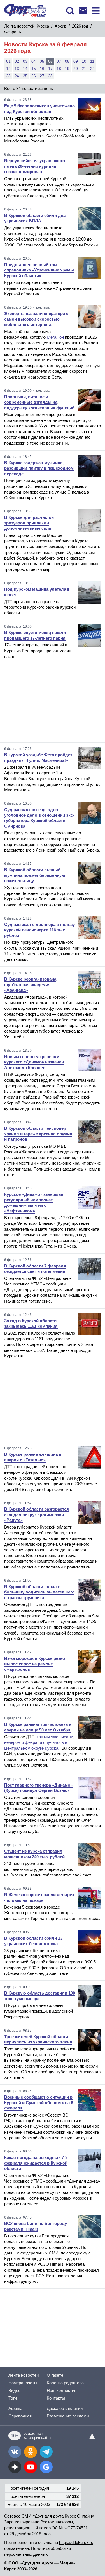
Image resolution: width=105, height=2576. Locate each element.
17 (50, 69)
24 (17, 76)
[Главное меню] (96, 11)
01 (8, 61)
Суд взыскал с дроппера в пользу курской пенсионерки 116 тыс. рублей (39, 930)
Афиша (15, 2408)
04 (34, 61)
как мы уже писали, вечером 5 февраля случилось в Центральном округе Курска (39, 1742)
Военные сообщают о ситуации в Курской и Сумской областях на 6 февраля (39, 2102)
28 (50, 76)
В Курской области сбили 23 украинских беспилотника (33, 1941)
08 (67, 61)
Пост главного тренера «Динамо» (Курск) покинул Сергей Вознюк (38, 1788)
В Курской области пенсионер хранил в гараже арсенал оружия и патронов (38, 1134)
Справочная (20, 2416)
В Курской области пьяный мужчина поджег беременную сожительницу (35, 875)
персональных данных (26, 2554)
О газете (55, 2375)
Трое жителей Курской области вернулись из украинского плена (38, 2039)
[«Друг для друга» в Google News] (46, 2467)
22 (92, 69)
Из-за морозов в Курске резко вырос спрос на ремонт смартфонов (35, 1664)
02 (17, 61)
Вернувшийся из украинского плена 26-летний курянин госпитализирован (35, 166)
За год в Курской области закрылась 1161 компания (31, 1324)
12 (8, 69)
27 (42, 76)
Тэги (13, 2398)
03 (25, 61)
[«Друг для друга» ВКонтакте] (15, 2452)
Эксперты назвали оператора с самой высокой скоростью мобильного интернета (36, 319)
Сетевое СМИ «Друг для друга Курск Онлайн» (49, 2516)
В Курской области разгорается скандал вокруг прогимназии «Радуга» (37, 1515)
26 (34, 76)
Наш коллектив (62, 2390)
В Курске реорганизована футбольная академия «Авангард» (30, 984)
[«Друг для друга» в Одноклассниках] (31, 2452)
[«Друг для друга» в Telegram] (46, 2452)
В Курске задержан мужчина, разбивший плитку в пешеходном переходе (39, 468)
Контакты (56, 2398)
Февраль (13, 32)
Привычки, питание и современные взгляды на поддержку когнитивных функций (39, 402)
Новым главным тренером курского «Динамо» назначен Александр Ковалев (34, 1062)
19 (67, 69)
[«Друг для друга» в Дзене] (15, 2467)
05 (42, 61)
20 (76, 69)
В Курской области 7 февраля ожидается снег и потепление (35, 1269)
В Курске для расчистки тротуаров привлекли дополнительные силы (29, 523)
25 (25, 76)
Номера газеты (23, 2383)
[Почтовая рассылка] (83, 11)
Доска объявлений (65, 2408)
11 (92, 61)
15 (34, 69)
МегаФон (55, 337)
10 (84, 61)
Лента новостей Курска (27, 26)
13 (17, 69)
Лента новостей (24, 2375)
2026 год (80, 26)
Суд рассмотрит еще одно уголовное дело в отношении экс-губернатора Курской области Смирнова (39, 818)
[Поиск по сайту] (70, 11)
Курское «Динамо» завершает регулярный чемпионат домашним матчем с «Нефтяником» (35, 1203)
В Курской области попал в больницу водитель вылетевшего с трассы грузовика (39, 1592)
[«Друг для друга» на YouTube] (31, 2467)
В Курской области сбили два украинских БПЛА (35, 218)
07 (59, 61)
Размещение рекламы (68, 2416)
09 (76, 61)
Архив (60, 26)
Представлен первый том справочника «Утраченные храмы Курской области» (39, 270)
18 (59, 69)
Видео (14, 2390)
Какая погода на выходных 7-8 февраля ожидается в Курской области (36, 2163)
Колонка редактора (65, 2383)
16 (42, 69)
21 (84, 69)
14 (25, 69)
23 (8, 76)
